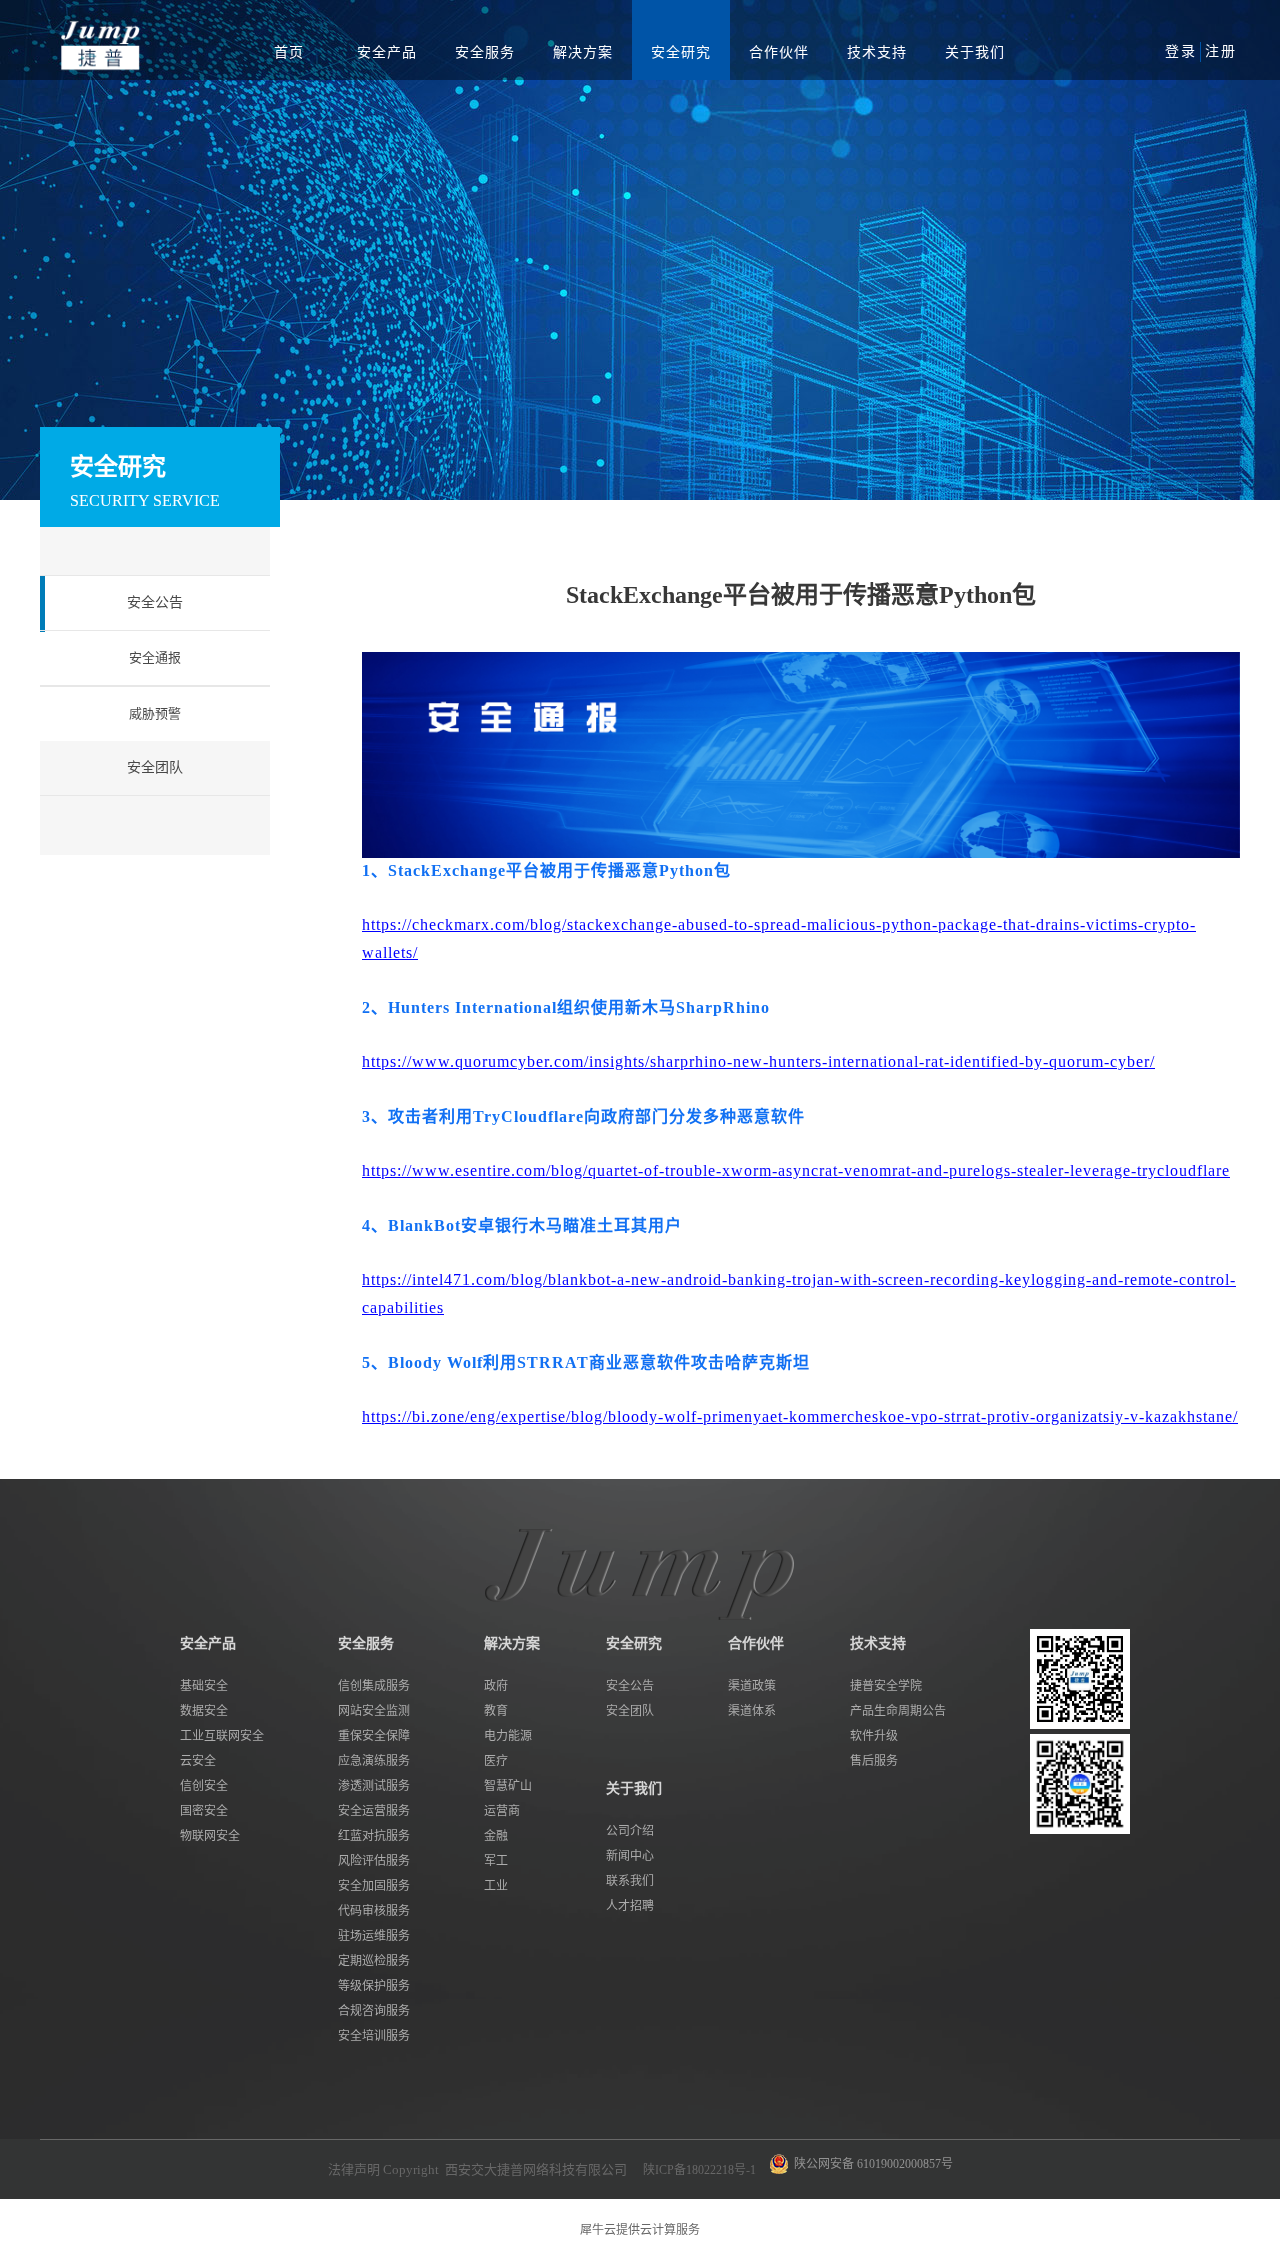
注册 (1221, 51)
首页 (289, 52)
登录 (1181, 51)
